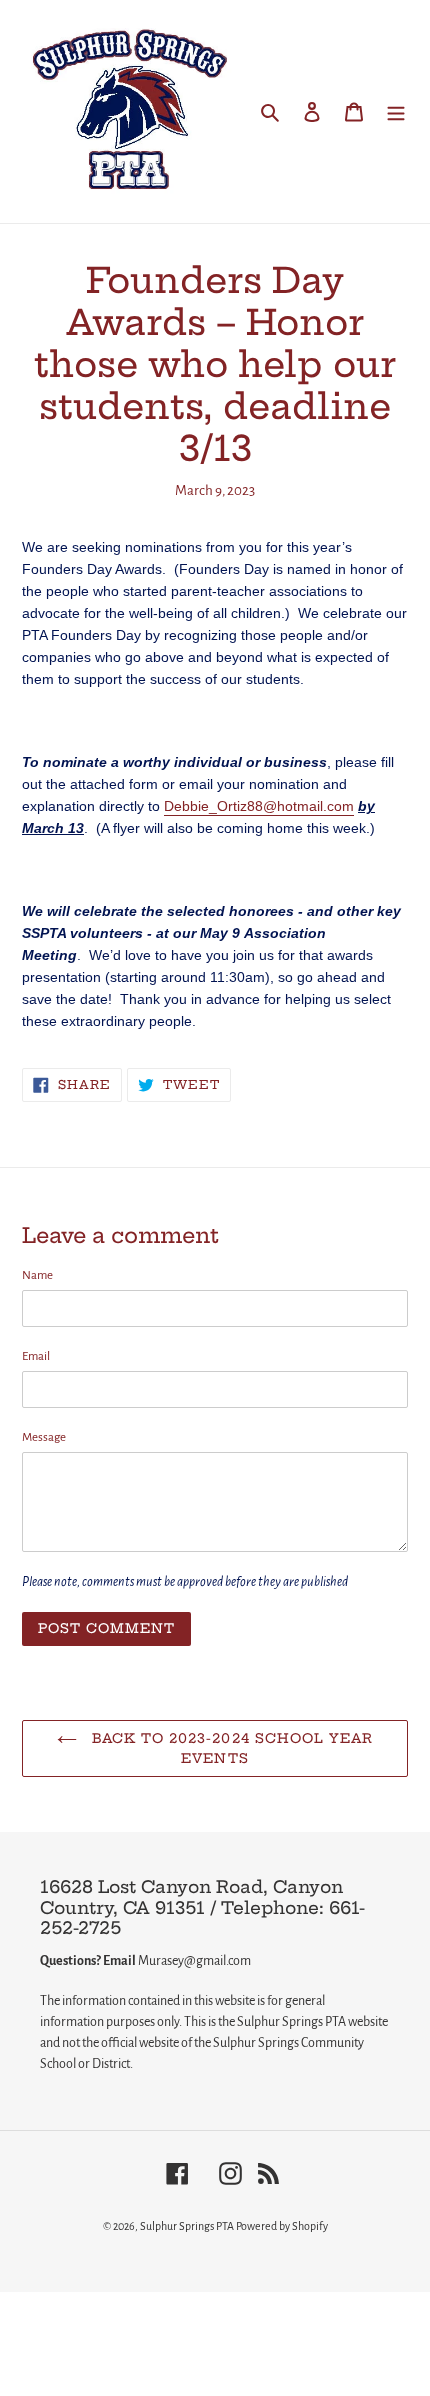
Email (36, 1356)
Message (44, 1437)
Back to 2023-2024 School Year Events (230, 1748)
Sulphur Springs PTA (188, 2226)
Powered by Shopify (282, 2226)
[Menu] (396, 111)
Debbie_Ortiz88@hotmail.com (259, 806)
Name (37, 1275)
